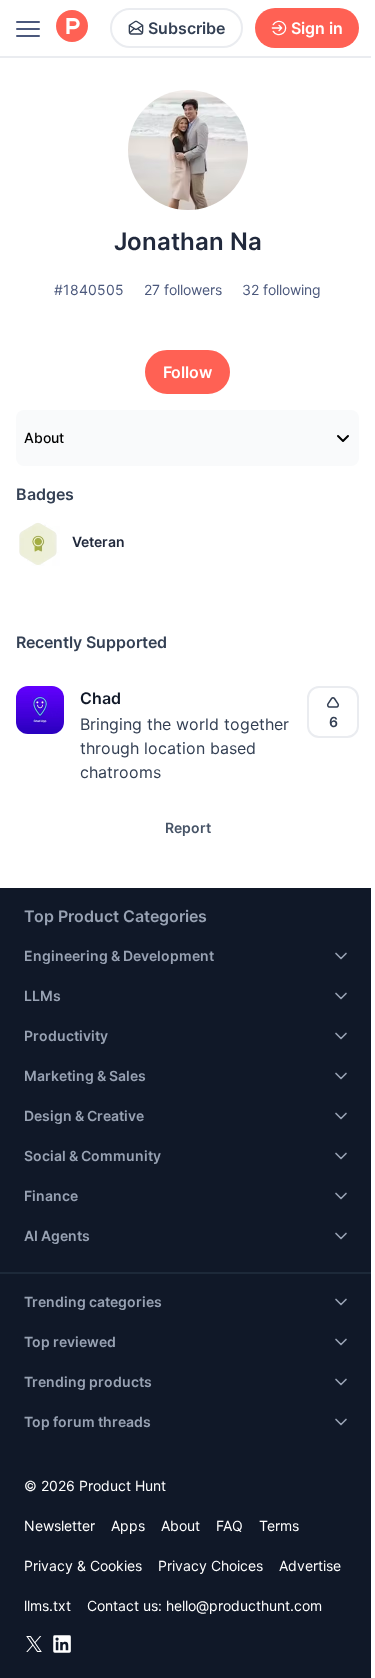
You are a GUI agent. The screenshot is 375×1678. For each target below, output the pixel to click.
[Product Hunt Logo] (72, 27)
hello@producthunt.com (244, 1605)
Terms (279, 1525)
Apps (128, 1525)
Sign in (317, 28)
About (44, 437)
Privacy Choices (210, 1565)
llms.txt (47, 1605)
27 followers (183, 289)
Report (188, 827)
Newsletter (59, 1525)
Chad (100, 698)
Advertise (310, 1565)
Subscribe (186, 28)
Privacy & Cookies (83, 1565)
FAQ (229, 1525)
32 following (281, 289)
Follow (187, 372)
